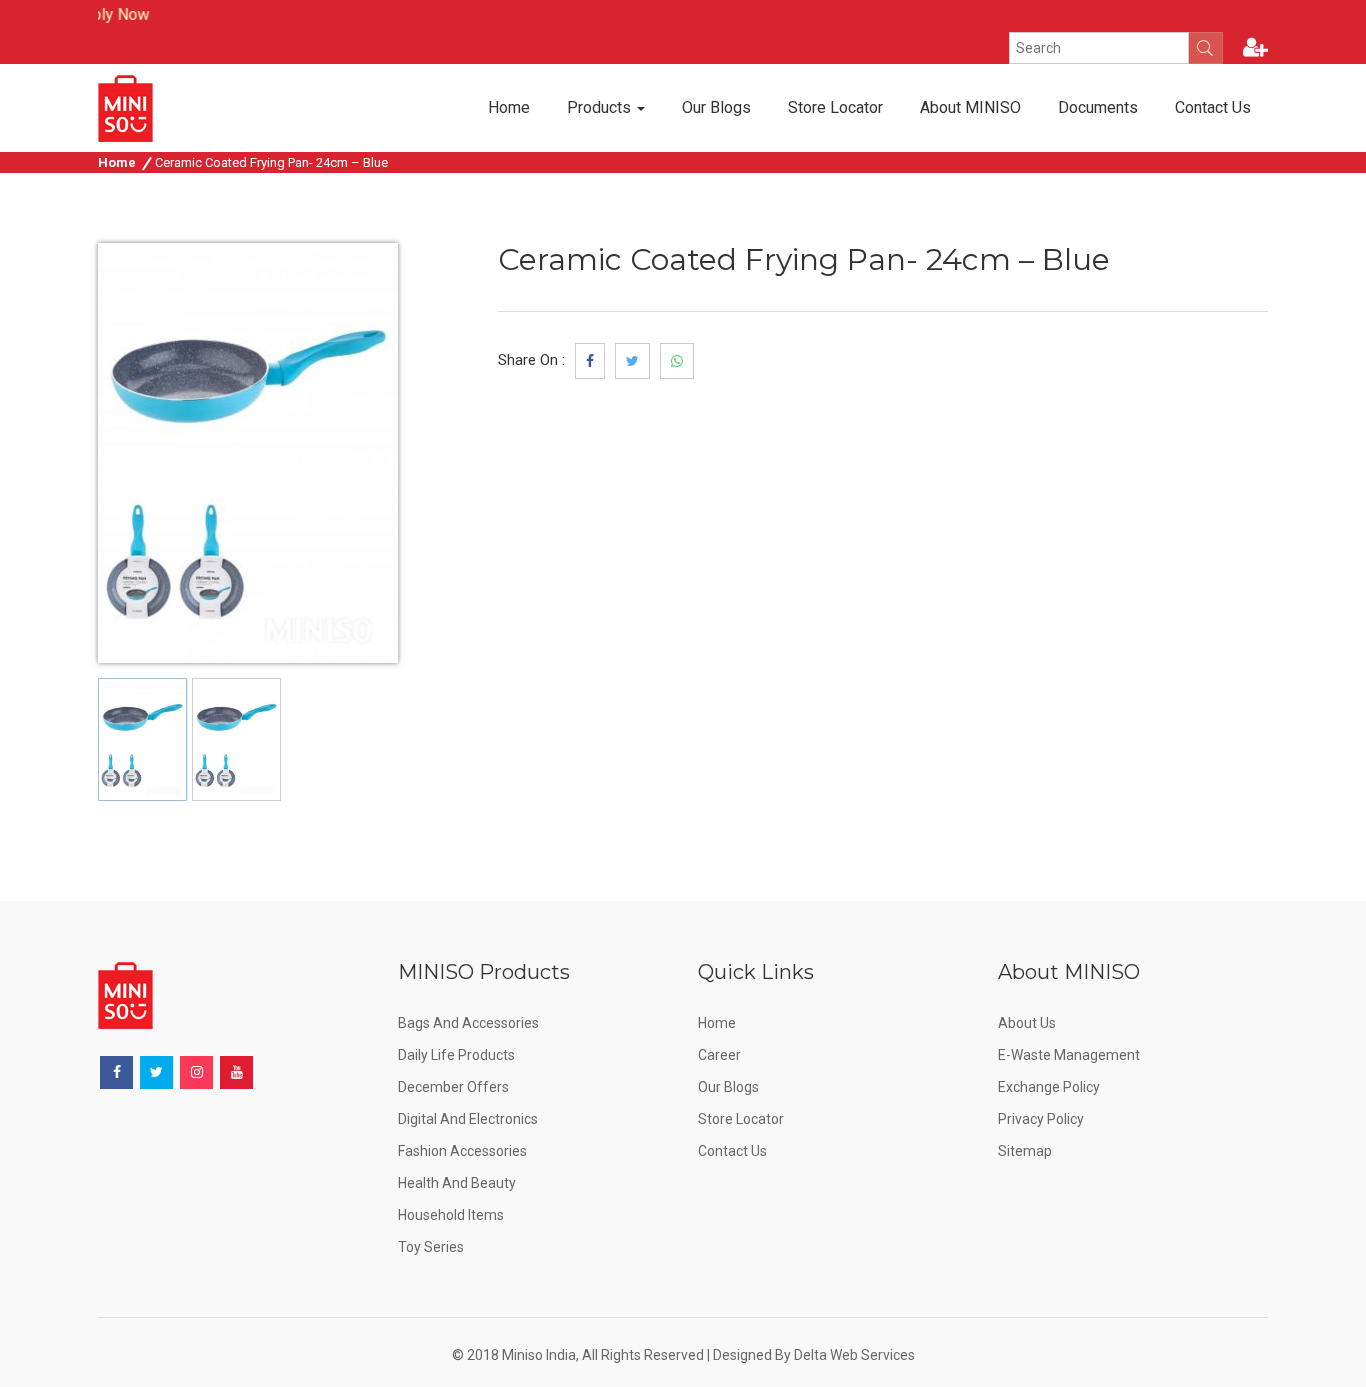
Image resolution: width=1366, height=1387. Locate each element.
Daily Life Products (456, 1055)
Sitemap (1025, 1151)
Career (719, 1055)
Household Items (451, 1215)
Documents (1098, 107)
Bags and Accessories (468, 1023)
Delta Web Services (854, 1355)
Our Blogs (716, 107)
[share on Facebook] (590, 361)
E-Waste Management (1069, 1055)
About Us (1027, 1023)
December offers (453, 1087)
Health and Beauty (457, 1183)
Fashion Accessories (462, 1151)
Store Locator (835, 107)
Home (509, 107)
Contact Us (1213, 107)
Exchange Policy (1049, 1087)
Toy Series (431, 1247)
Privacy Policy (1041, 1119)
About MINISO (970, 107)
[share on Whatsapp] (677, 361)
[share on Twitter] (632, 361)
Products (601, 107)
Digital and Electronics (468, 1119)
